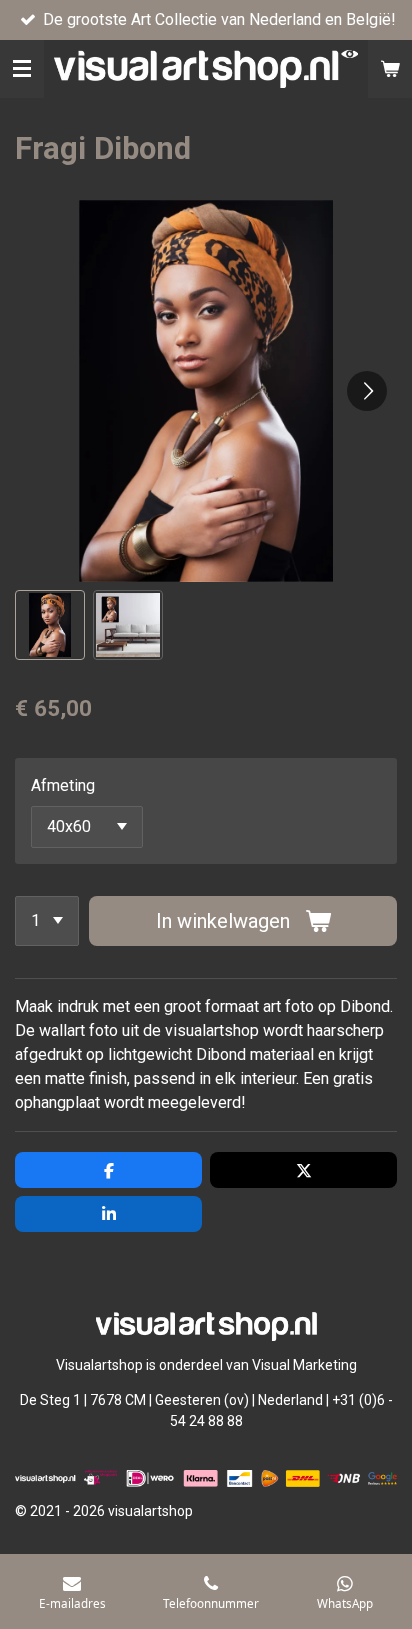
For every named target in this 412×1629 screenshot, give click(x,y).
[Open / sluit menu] (22, 69)
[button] (50, 625)
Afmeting (63, 785)
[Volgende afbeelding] (367, 391)
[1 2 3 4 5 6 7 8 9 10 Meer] (47, 921)
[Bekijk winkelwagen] (390, 69)
